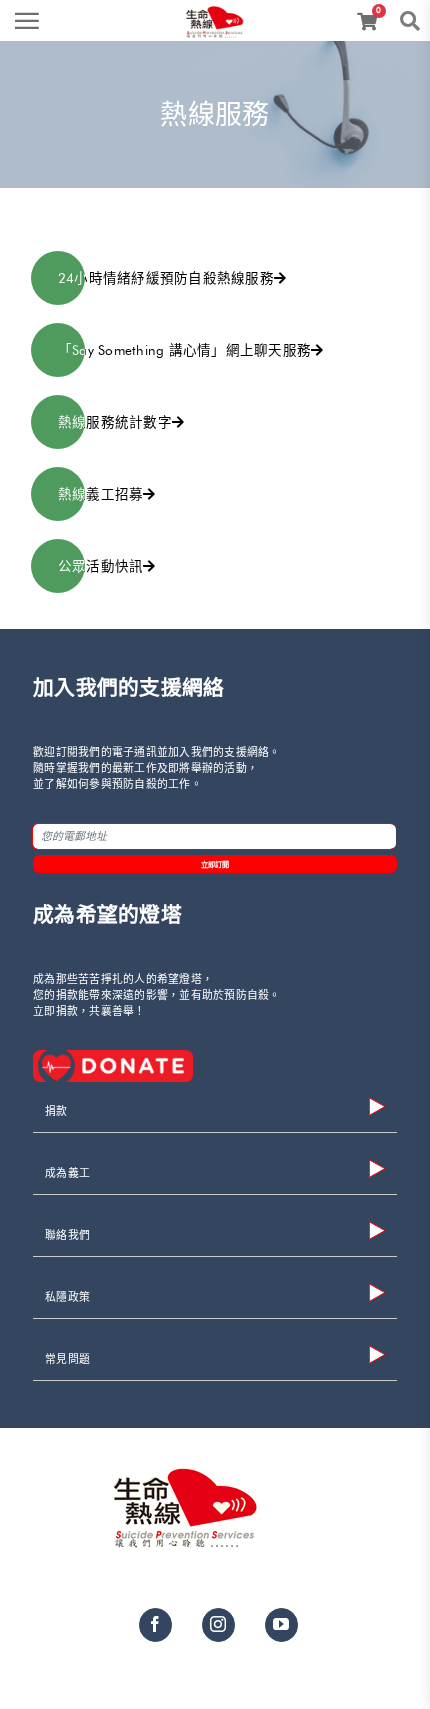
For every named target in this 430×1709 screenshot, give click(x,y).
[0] (371, 23)
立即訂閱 (215, 864)
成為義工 (67, 1173)
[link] (215, 15)
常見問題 (67, 1359)
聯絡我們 (67, 1235)
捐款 (56, 1111)
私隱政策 (67, 1297)
